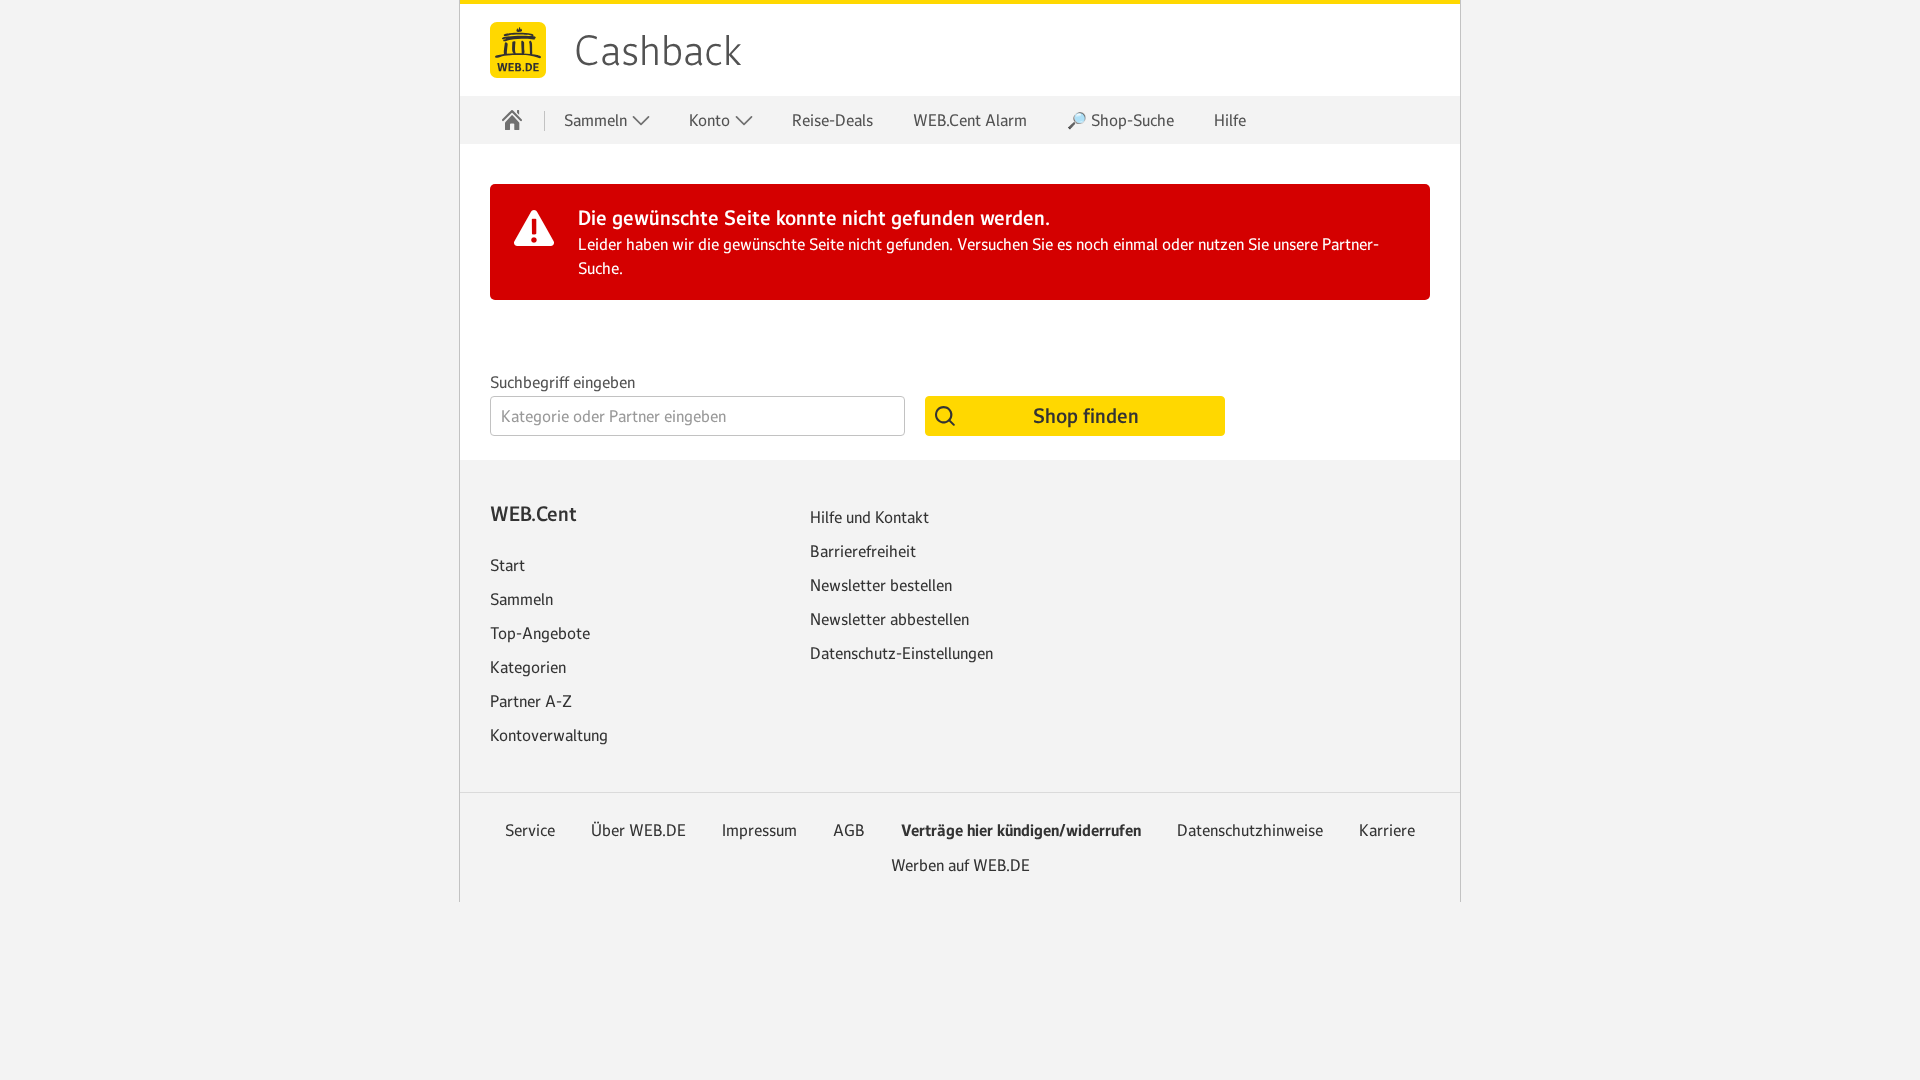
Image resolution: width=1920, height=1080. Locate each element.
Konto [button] (711, 120)
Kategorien (528, 667)
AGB (849, 830)
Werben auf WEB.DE (960, 865)
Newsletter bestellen (881, 585)
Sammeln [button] (597, 120)
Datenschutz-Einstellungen (901, 653)
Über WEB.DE (638, 830)
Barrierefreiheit (863, 551)
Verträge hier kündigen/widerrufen (1021, 830)
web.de (518, 50)
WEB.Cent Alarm (970, 120)
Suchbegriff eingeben (562, 382)
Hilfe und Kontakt (869, 517)
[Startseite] (512, 120)
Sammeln (521, 599)
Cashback (658, 51)
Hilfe (1230, 120)
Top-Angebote (540, 633)
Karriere (1387, 830)
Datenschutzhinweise (1250, 830)
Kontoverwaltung (549, 735)
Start (507, 565)
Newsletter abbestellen (889, 619)
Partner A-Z (531, 701)
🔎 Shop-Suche (1120, 120)
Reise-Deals (832, 120)
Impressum (759, 830)
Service (530, 830)
